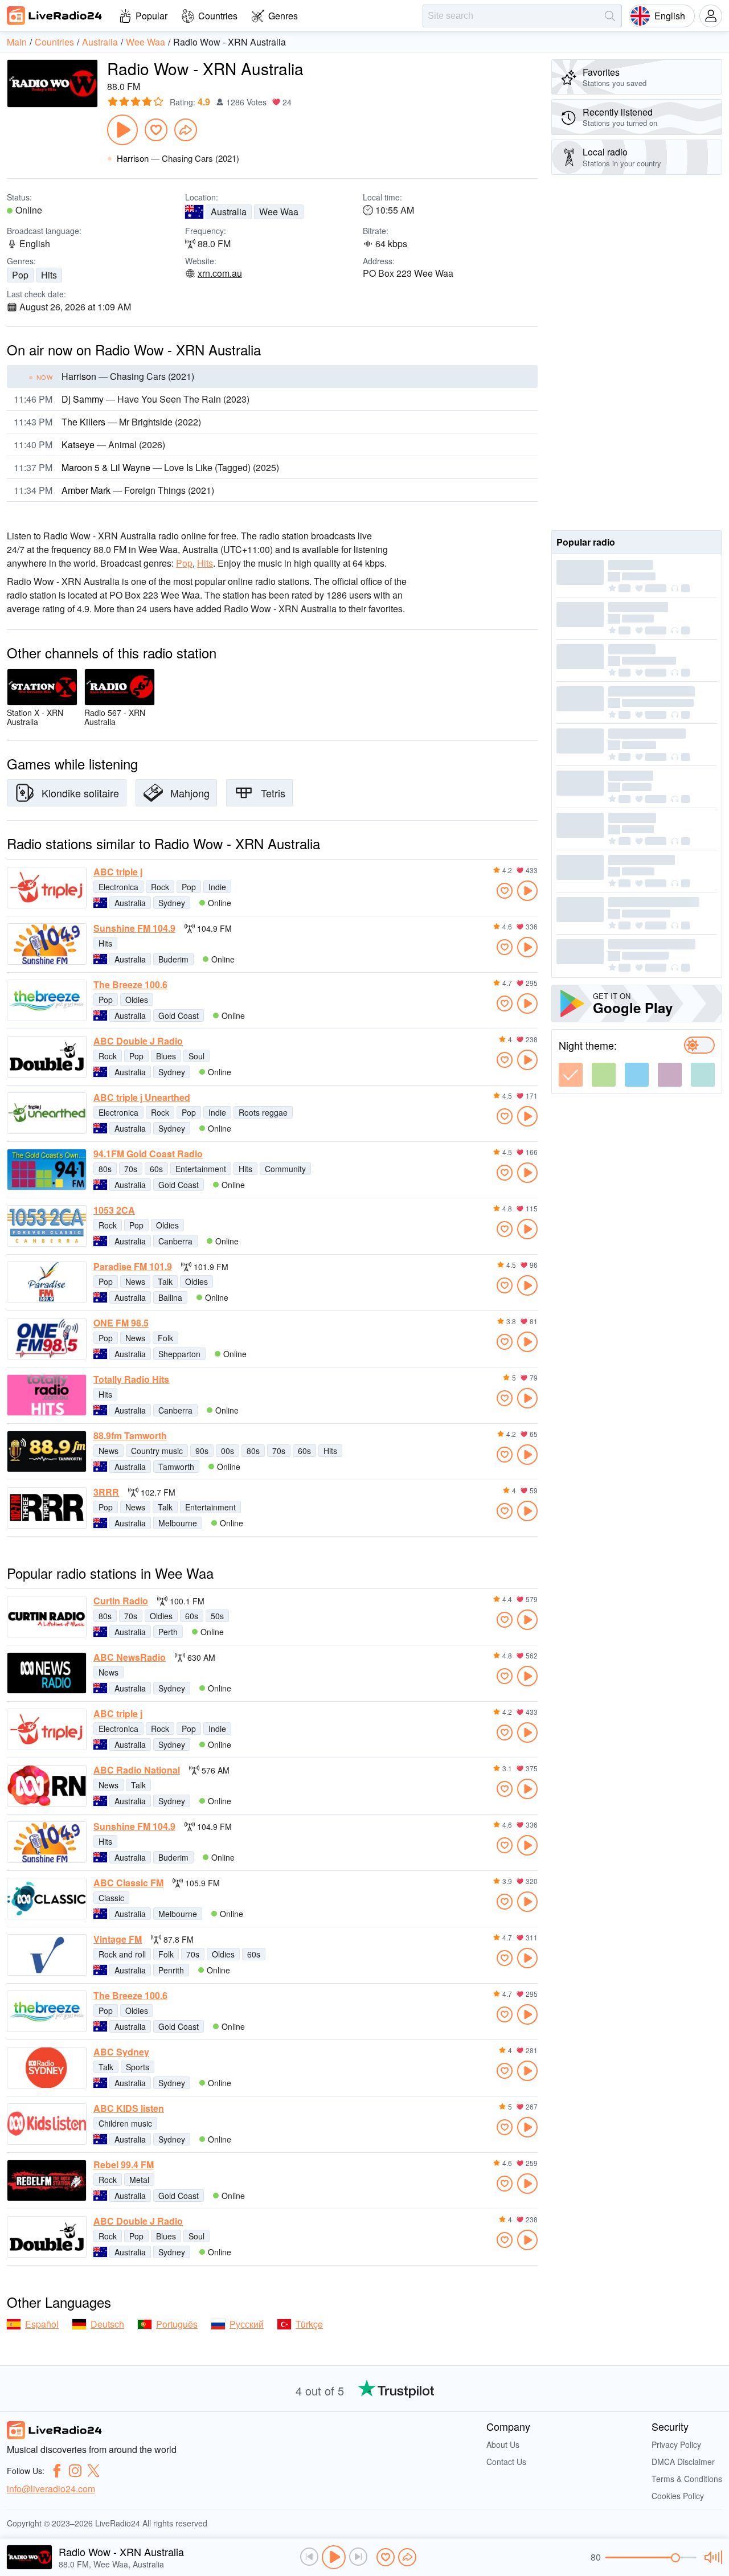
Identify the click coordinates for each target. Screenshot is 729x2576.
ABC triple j (118, 872)
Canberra (175, 1241)
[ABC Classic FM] (47, 1899)
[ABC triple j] (47, 888)
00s (228, 1451)
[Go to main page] (55, 15)
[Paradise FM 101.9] (47, 1282)
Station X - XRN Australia (35, 717)
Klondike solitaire (80, 793)
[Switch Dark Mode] (699, 1045)
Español (42, 2324)
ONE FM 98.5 (121, 1323)
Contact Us (506, 2462)
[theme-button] (571, 1075)
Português (177, 2324)
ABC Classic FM (128, 1883)
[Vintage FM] (47, 1955)
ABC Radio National (137, 1770)
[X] (93, 2471)
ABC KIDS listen (129, 2108)
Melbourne (178, 1523)
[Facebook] (57, 2471)
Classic (111, 1898)
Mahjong (190, 793)
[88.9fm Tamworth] (47, 1451)
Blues (166, 1056)
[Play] (122, 130)
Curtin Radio (121, 1601)
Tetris (273, 793)
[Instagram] (75, 2471)
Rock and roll (122, 1954)
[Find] (610, 16)
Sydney (172, 903)
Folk (165, 1338)
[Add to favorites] (156, 130)
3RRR (106, 1492)
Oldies (137, 1000)
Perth (168, 1632)
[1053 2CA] (47, 1226)
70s (131, 1169)
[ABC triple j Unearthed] (47, 1113)
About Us (503, 2444)
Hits (49, 275)
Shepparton (179, 1354)
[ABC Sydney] (47, 2068)
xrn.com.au (220, 273)
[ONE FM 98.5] (47, 1339)
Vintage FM (118, 1939)
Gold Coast (179, 1015)
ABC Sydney (121, 2052)
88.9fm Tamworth (130, 1436)
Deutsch (107, 2324)
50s (217, 1616)
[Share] (186, 130)
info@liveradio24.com (51, 2489)
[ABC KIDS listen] (47, 2124)
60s (156, 1169)
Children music (125, 2123)
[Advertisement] (637, 353)
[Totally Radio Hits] (47, 1395)
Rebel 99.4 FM (124, 2165)
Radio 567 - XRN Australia (115, 717)
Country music (157, 1451)
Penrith (171, 1970)
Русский (247, 2324)
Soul (196, 1056)
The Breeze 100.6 (130, 985)
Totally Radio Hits (131, 1379)
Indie (217, 887)
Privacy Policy (676, 2444)
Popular (151, 16)
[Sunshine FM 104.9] (47, 944)
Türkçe (309, 2324)
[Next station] (358, 2557)
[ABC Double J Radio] (47, 1057)
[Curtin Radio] (47, 1617)
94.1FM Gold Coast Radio (148, 1154)
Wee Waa (279, 212)
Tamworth (176, 1467)
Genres (283, 16)
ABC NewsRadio (130, 1657)
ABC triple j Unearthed (142, 1097)
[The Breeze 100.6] (47, 1000)
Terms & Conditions (687, 2479)
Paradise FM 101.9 (133, 1267)
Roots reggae (263, 1112)
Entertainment (201, 1169)
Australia (229, 212)
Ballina (170, 1297)
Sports (138, 2067)
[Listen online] (527, 891)
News (135, 1281)
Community (285, 1169)
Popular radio (586, 542)
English (670, 16)
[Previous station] (309, 2557)
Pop (20, 275)
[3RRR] (47, 1508)
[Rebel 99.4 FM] (47, 2180)
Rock (160, 887)
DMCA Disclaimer (683, 2462)
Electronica (118, 887)
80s (105, 1169)
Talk (165, 1281)
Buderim (173, 959)
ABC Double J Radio (138, 1041)
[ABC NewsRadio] (47, 1673)
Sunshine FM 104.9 (134, 928)
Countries (218, 16)
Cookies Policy (678, 2496)
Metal (139, 2180)
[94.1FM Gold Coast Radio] (47, 1170)
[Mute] (712, 2557)
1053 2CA (114, 1210)
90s (202, 1451)
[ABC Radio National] (47, 1786)
